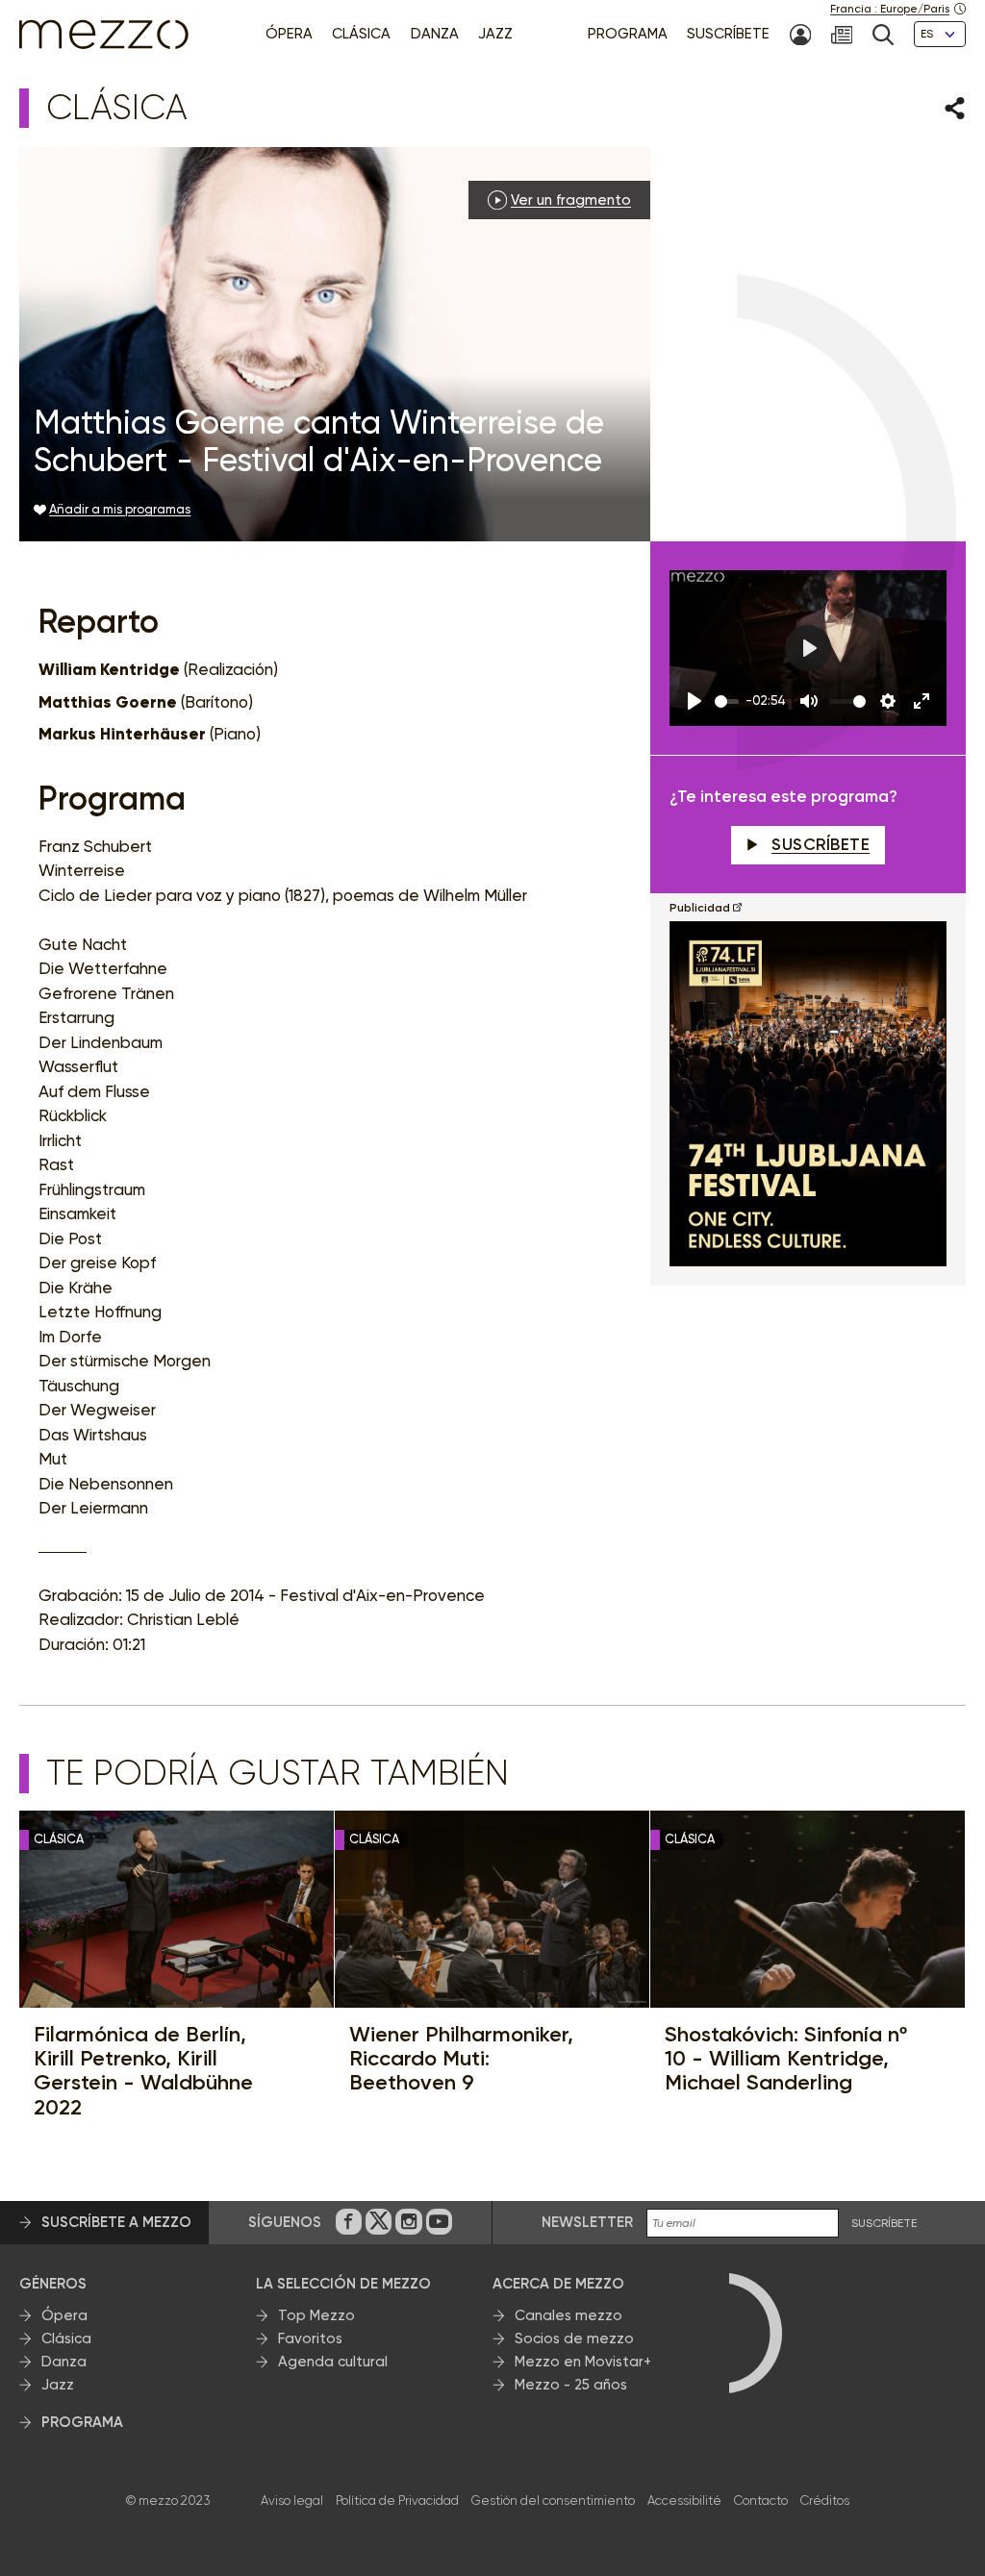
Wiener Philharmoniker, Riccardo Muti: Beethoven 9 (461, 2059)
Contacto (761, 2501)
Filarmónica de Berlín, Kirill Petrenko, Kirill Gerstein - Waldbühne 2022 (143, 2071)
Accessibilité (684, 2501)
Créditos (825, 2501)
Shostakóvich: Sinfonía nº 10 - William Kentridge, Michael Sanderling (786, 2059)
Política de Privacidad (397, 2501)
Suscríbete (821, 844)
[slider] (727, 701)
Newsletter (587, 2222)
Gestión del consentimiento (553, 2501)
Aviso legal (292, 2501)
